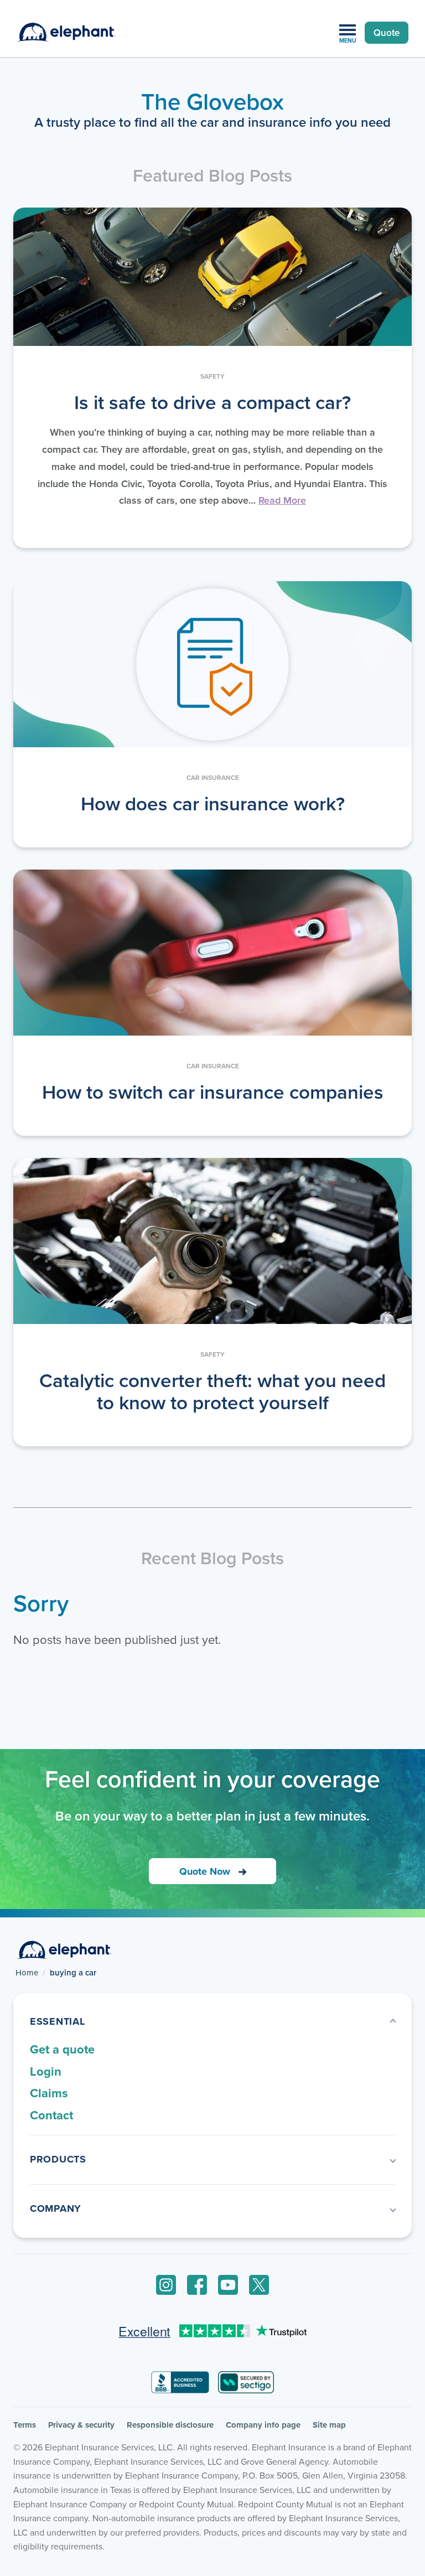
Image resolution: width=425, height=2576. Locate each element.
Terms (25, 2425)
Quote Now (205, 1871)
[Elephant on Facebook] (197, 2285)
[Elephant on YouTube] (228, 2285)
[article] (212, 378)
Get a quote (62, 2049)
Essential (57, 2021)
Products (58, 2159)
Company (56, 2208)
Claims (49, 2093)
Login (46, 2071)
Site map (329, 2425)
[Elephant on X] (259, 2285)
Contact (51, 2115)
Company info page (263, 2425)
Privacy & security (81, 2425)
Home (27, 1973)
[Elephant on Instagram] (166, 2285)
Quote (387, 33)
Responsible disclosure (170, 2425)
